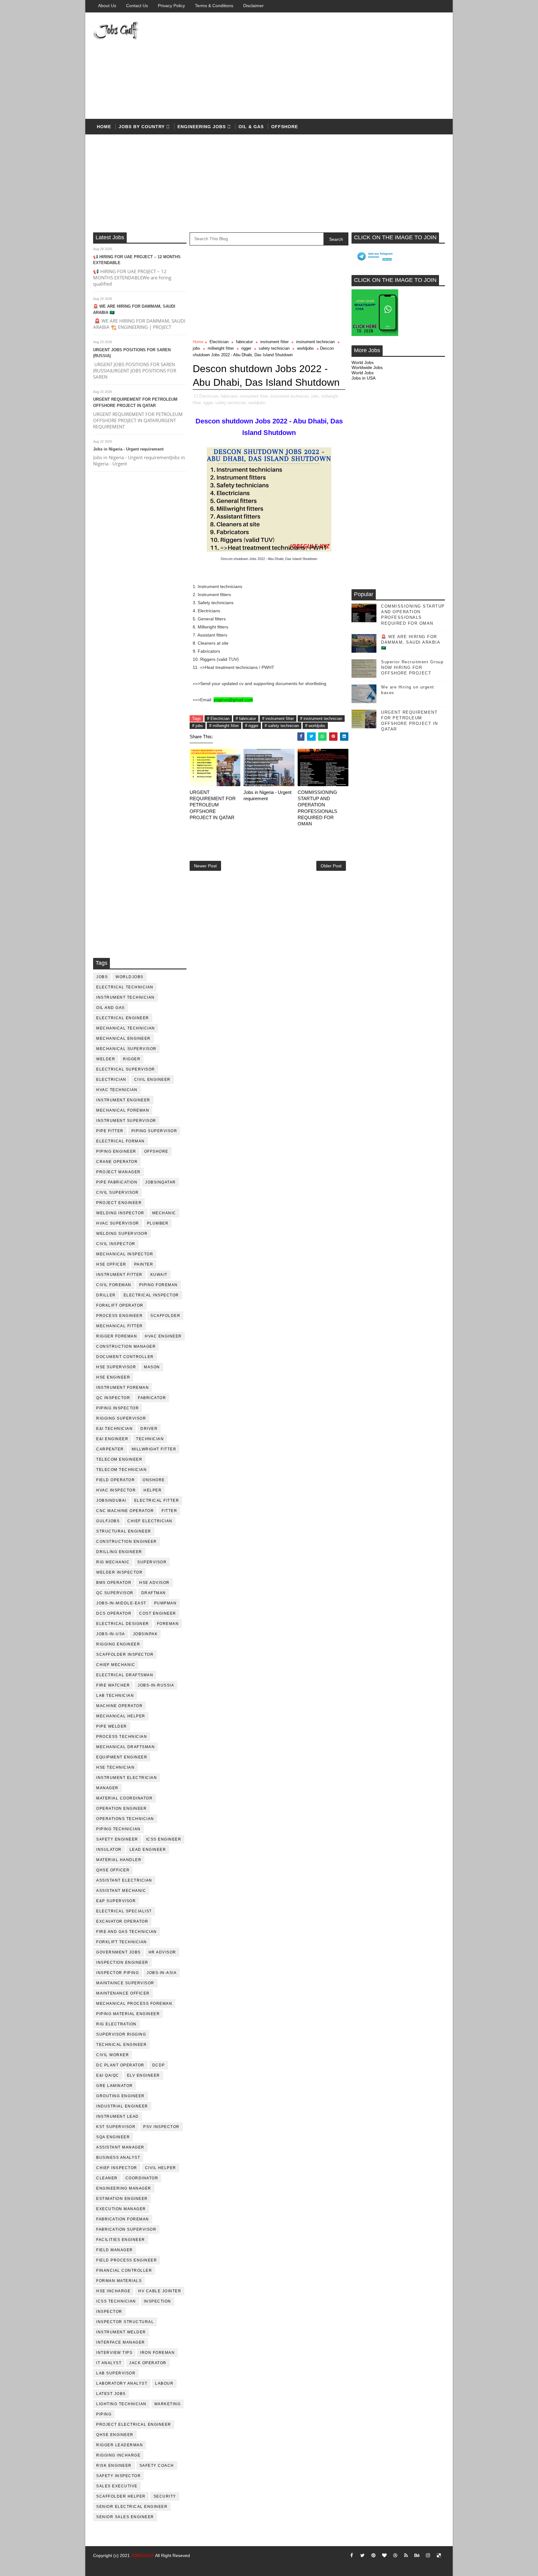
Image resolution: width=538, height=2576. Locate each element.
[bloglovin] (384, 2555)
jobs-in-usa (111, 1634)
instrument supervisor (126, 1121)
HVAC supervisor (118, 1223)
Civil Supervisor (117, 1192)
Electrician (111, 1080)
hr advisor (162, 1952)
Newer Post (205, 866)
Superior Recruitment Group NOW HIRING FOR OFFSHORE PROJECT (412, 667)
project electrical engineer (134, 2424)
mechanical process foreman (134, 2004)
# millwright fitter (224, 726)
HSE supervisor (116, 1367)
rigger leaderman (120, 2445)
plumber (158, 1223)
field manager (115, 2250)
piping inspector (118, 1408)
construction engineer (127, 1542)
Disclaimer (253, 6)
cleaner (107, 2178)
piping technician (118, 1829)
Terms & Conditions (214, 6)
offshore (285, 127)
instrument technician (125, 997)
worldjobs (130, 977)
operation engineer (121, 1808)
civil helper (161, 2168)
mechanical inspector (125, 1254)
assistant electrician (124, 1880)
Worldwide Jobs (367, 367)
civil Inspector (116, 1244)
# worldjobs (315, 726)
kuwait (159, 1275)
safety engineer (117, 1839)
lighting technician (121, 2404)
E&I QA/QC (108, 2075)
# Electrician (218, 719)
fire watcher (113, 1685)
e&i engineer (112, 1439)
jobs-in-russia (156, 1685)
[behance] (417, 2555)
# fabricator (246, 719)
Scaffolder (165, 1316)
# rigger (252, 726)
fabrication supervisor (126, 2229)
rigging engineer (118, 1644)
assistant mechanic (121, 1891)
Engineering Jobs (202, 127)
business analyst (118, 2158)
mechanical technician (126, 1028)
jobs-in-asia (162, 1973)
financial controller (124, 2270)
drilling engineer (119, 1552)
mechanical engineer (123, 1038)
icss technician (116, 2301)
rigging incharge (118, 2455)
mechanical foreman (123, 1110)
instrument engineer (123, 1100)
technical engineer (121, 2045)
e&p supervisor (116, 1901)
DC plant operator (120, 2065)
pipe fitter (110, 1131)
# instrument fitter (278, 719)
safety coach (157, 2466)
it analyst (109, 2363)
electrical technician (125, 987)
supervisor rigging (121, 2034)
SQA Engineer (113, 2137)
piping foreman (158, 1285)
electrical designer (123, 1624)
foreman (168, 1624)
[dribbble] (395, 2555)
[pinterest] (373, 2555)
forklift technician (122, 1942)
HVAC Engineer (163, 1336)
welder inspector (119, 1572)
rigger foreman (117, 1336)
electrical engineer (123, 1018)
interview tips (114, 2353)
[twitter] (362, 2555)
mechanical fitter (120, 1326)
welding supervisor (122, 1234)
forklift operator (120, 1305)
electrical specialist (124, 1911)
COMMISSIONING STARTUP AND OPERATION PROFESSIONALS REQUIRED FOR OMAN (317, 808)
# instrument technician (321, 719)
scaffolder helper (121, 2496)
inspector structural (125, 2322)
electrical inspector (151, 1295)
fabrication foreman (123, 2219)
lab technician (115, 1696)
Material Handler (119, 1860)
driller (106, 1295)
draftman (154, 1593)
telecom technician (121, 1470)
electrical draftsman (125, 1675)
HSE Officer (111, 1264)
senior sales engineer (125, 2517)
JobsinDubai (111, 1500)
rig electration (116, 2024)
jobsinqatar (160, 1182)
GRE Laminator (115, 2086)
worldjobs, (257, 403)
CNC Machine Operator (125, 1511)
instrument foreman (123, 1388)
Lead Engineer (148, 1850)
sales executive (117, 2486)
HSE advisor (154, 1583)
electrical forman (120, 1141)
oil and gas (111, 1008)
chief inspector (117, 2168)
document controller (125, 1357)
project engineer (119, 1203)
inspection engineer (122, 1962)
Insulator (109, 1850)
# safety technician (282, 726)
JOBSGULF (143, 2555)
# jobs (198, 726)
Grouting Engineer (120, 2096)
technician (150, 1439)
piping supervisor (154, 1131)
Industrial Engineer (122, 2106)
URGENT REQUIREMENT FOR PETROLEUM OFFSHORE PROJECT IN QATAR (213, 805)
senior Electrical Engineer (132, 2507)
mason (152, 1367)
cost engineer (158, 1613)
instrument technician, (290, 396)
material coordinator (124, 1798)
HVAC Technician (117, 1090)
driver (149, 1429)
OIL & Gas (251, 127)
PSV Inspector (161, 2127)
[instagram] (428, 2555)
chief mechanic (116, 1665)
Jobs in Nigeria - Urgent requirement (128, 449)
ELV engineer (144, 2075)
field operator (116, 1480)
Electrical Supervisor (126, 1069)
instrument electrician (127, 1778)
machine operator (119, 1706)
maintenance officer (123, 1993)
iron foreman (157, 2353)
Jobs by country (142, 127)
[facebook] (352, 2555)
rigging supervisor (121, 1418)
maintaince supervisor (125, 1983)
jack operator (148, 2363)
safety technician (274, 348)
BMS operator (114, 1583)
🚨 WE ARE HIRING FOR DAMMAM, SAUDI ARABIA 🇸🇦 (411, 642)
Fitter (169, 1511)
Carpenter (110, 1449)
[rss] (406, 2555)
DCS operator (114, 1613)
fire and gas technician (127, 1932)
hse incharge (113, 2291)
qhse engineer (115, 2435)
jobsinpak (145, 1634)
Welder (106, 1059)
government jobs (118, 1952)
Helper (153, 1490)
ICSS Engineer (164, 1839)
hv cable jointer (160, 2291)
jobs (102, 977)
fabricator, (230, 396)
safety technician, (231, 403)
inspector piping (118, 1973)
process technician (122, 1737)
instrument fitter (119, 1275)
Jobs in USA (363, 378)
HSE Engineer (113, 1377)
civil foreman (114, 1285)
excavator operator (122, 1921)
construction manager (126, 1346)
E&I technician (114, 1429)
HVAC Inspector (116, 1490)
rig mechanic (113, 1562)
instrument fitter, (254, 396)
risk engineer (114, 2466)
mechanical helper (121, 1716)
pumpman (165, 1603)
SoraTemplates (101, 2565)
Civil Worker (113, 2055)
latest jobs (111, 2394)
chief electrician (150, 1521)
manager (107, 1788)
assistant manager (120, 2147)
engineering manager (124, 2188)
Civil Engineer (152, 1080)
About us (107, 6)
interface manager (121, 2342)
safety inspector (118, 2476)
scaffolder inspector (125, 1654)
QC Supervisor (115, 1593)
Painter (144, 1264)
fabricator (152, 1398)
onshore (154, 1480)
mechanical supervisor (126, 1049)
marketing (168, 2404)
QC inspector (113, 1398)
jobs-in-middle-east (121, 1603)
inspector (109, 2312)
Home (104, 127)
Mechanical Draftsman (125, 1747)
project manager (118, 1172)
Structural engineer (124, 1531)
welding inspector (120, 1213)
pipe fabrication (117, 1182)
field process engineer (127, 2260)
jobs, (316, 396)
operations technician (125, 1819)
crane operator (117, 1162)
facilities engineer (121, 2240)
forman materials (119, 2281)
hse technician (115, 1767)
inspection (158, 2301)
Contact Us (137, 6)
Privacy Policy (171, 6)
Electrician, (209, 396)
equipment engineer (122, 1757)
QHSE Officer (113, 1870)
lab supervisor (116, 2373)
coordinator (142, 2178)
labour (164, 2383)
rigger (132, 1059)
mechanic (164, 1213)
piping (104, 2414)
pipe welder (112, 1726)
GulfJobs (108, 1521)
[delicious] (439, 2555)
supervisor (152, 1562)
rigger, (208, 403)
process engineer (119, 1316)
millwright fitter (154, 1449)
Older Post (331, 866)
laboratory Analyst (122, 2383)
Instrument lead (118, 2116)
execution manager (121, 2209)
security (165, 2496)
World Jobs (363, 362)
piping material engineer (128, 2014)
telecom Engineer (119, 1459)
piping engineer (116, 1151)
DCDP (159, 2065)
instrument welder (121, 2332)
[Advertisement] (331, 66)
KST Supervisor (116, 2127)
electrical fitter (157, 1500)
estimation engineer (122, 2199)
